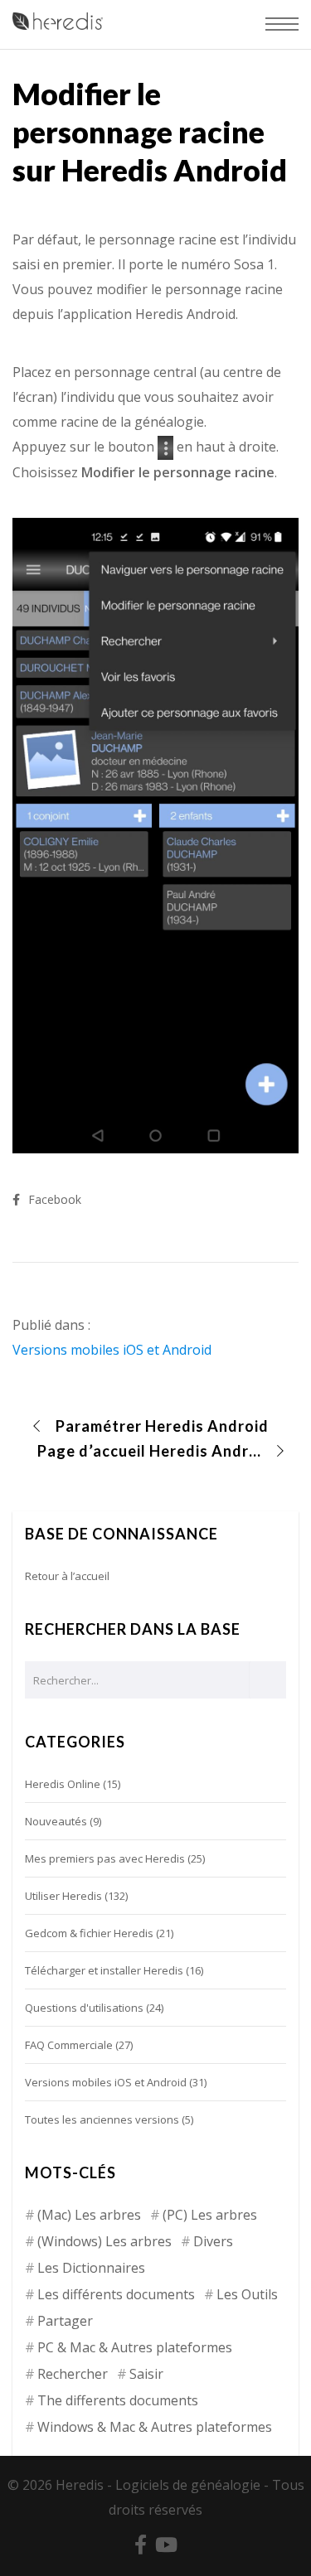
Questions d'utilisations (84, 2008)
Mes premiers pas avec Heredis (105, 1858)
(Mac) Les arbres (89, 2215)
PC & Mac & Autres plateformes (135, 2347)
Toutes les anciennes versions (102, 2119)
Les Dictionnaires (91, 2268)
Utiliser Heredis (63, 1896)
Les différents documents (116, 2294)
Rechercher (73, 2374)
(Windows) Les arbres (104, 2241)
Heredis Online (63, 1784)
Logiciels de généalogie (188, 2485)
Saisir (146, 2374)
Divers (213, 2241)
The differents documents (118, 2400)
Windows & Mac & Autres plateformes (155, 2427)
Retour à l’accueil (67, 1576)
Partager (65, 2321)
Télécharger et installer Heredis (104, 1970)
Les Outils (247, 2294)
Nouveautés (56, 1821)
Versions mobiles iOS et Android (112, 1350)
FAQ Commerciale (69, 2045)
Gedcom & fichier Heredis (89, 1933)
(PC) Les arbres (210, 2215)
